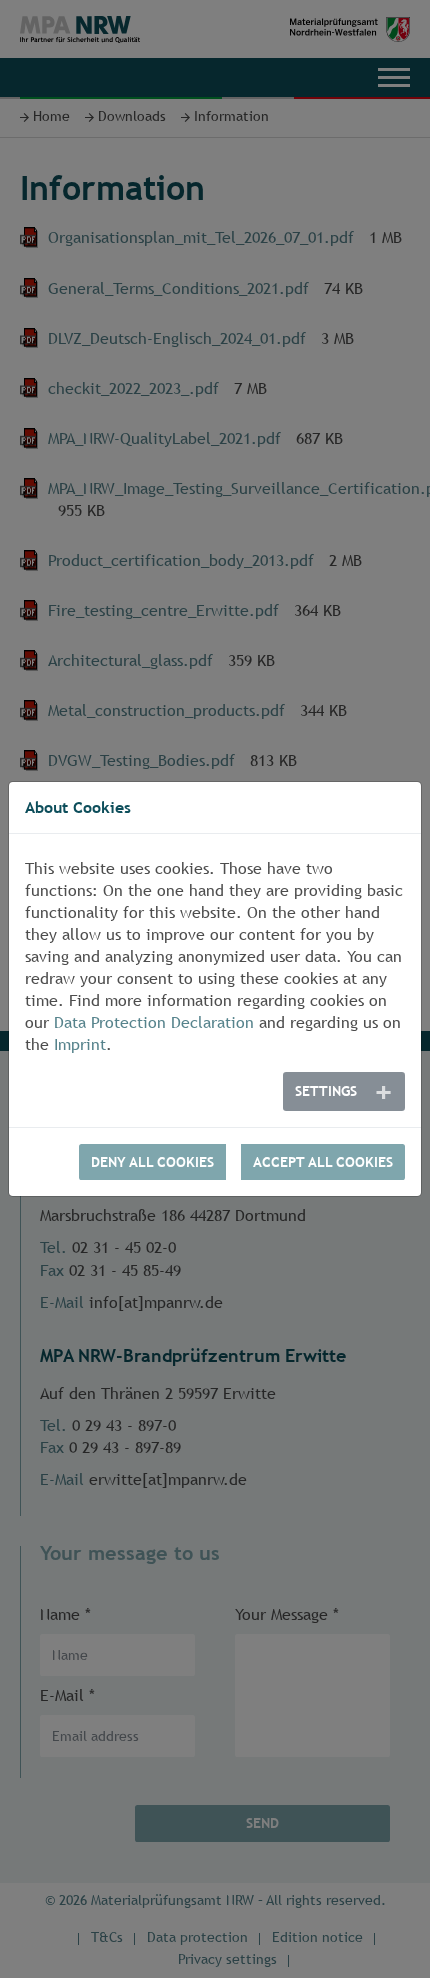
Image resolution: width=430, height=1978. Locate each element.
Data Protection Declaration (154, 1022)
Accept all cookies (323, 1162)
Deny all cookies (152, 1162)
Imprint (80, 1044)
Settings (326, 1091)
